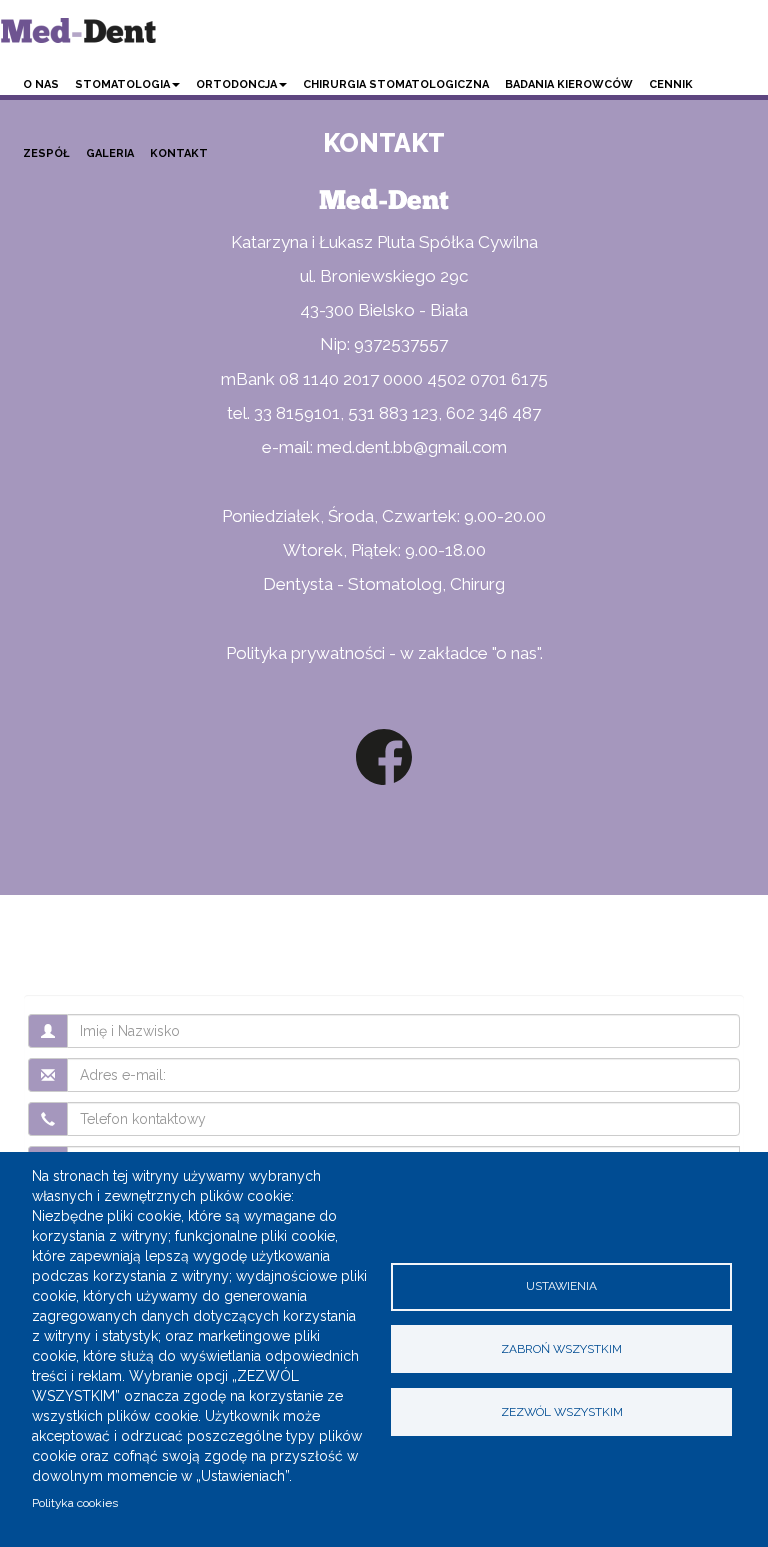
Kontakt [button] (179, 153)
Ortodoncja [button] (236, 84)
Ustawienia (561, 1286)
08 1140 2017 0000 (351, 379)
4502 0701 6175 (487, 379)
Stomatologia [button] (122, 84)
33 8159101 (297, 413)
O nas (41, 84)
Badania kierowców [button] (569, 84)
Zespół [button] (46, 153)
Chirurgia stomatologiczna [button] (396, 84)
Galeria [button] (110, 153)
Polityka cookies (75, 1503)
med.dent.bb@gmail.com (412, 447)
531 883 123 (393, 413)
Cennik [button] (671, 84)
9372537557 (401, 344)
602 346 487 (493, 413)
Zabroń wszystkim (561, 1349)
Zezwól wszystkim (562, 1412)
